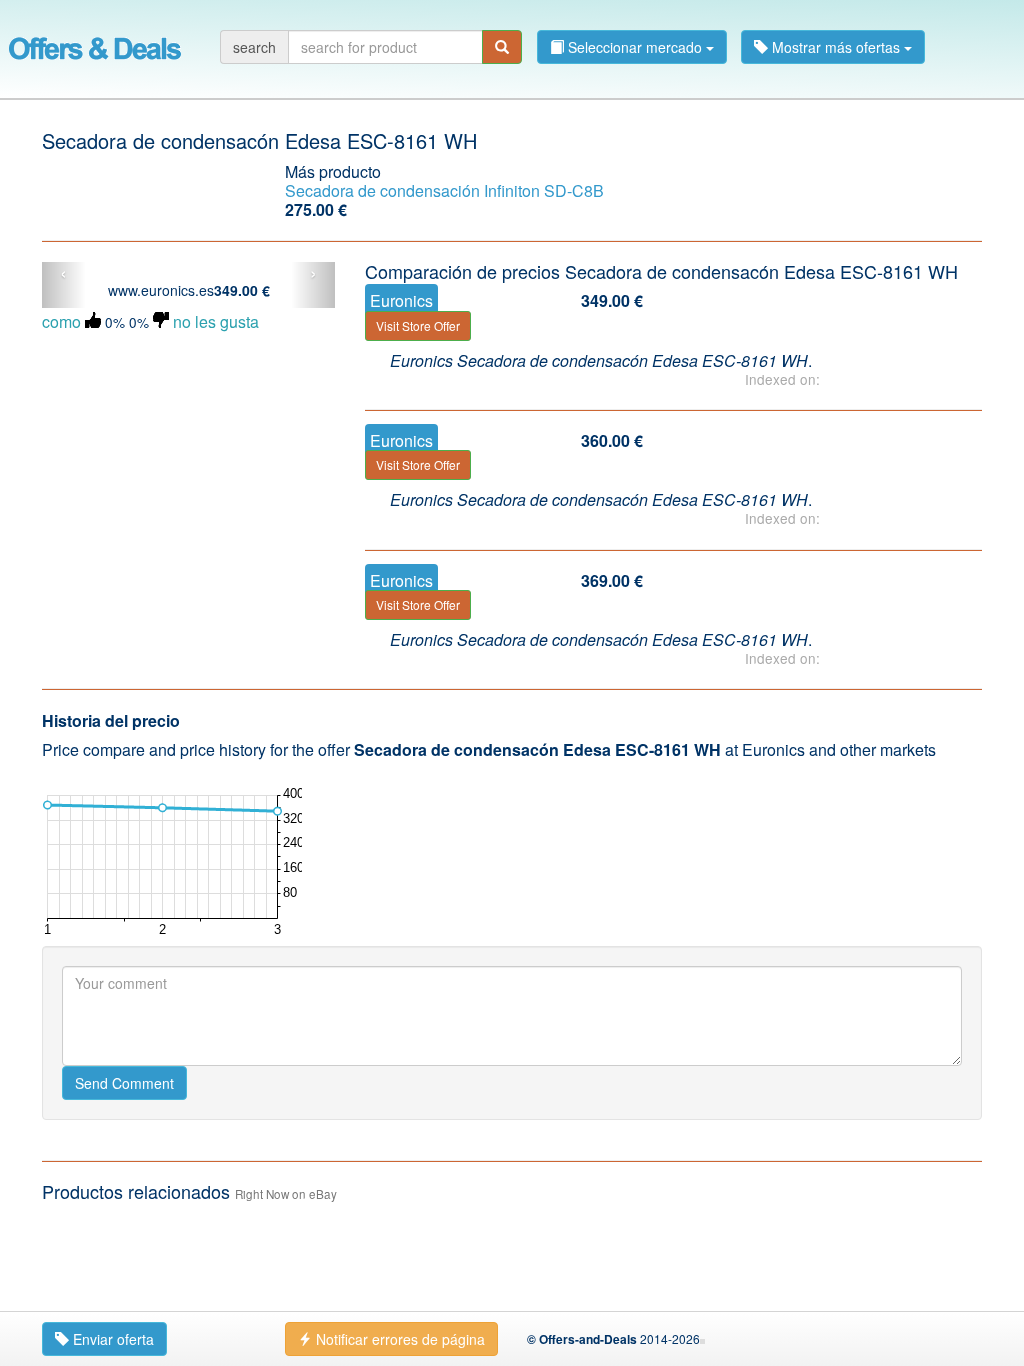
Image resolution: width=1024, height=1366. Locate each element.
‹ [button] (63, 274)
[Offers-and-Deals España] (95, 45)
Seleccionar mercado (635, 47)
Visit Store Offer (418, 325)
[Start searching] (502, 47)
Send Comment (124, 1083)
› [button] (313, 274)
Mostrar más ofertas (836, 47)
